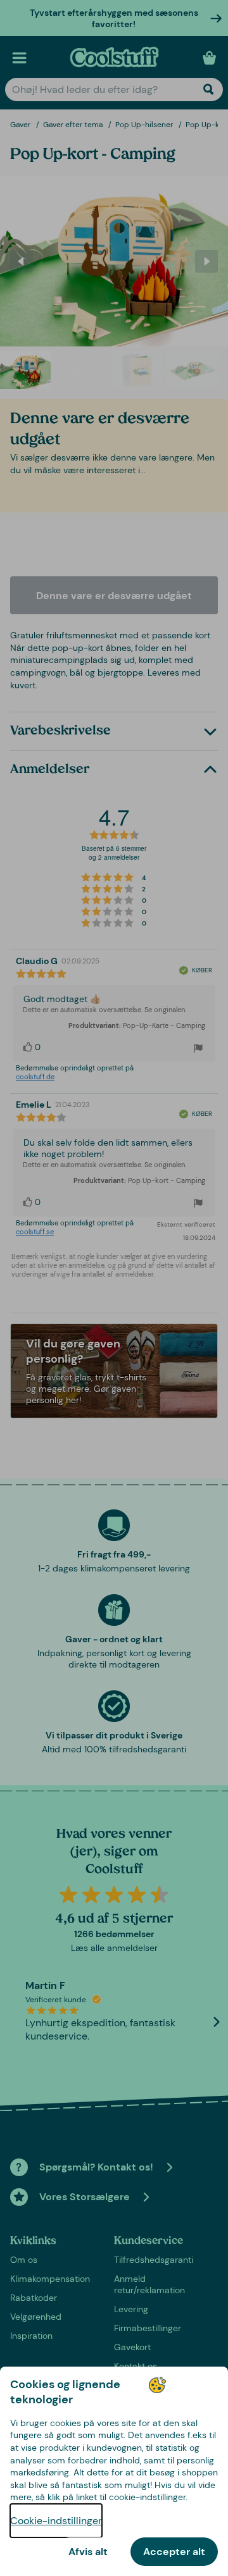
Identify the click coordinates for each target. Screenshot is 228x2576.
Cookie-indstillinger (56, 2521)
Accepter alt (174, 2552)
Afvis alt (88, 2552)
